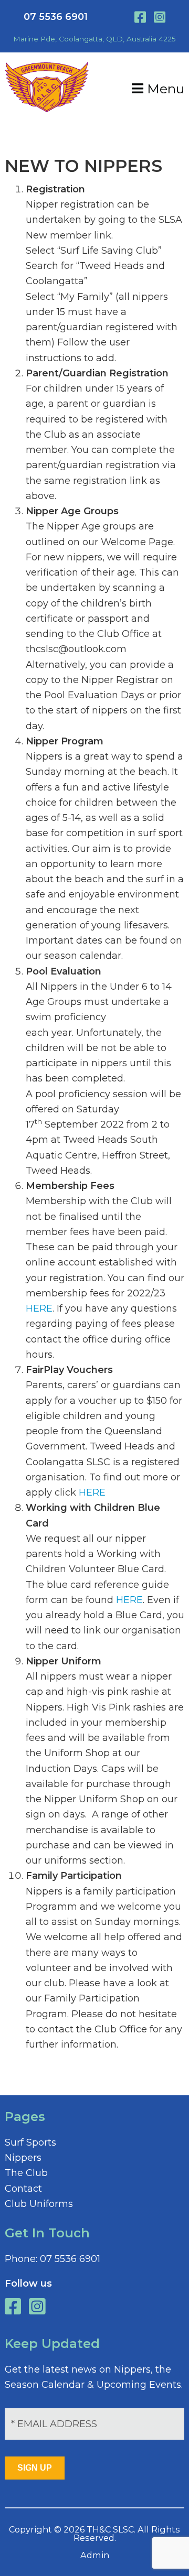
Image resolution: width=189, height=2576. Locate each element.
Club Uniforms (39, 2204)
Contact (23, 2189)
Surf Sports (30, 2142)
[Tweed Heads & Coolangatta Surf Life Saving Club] (47, 109)
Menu (164, 89)
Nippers (23, 2158)
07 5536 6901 (56, 17)
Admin (95, 2555)
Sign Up (35, 2468)
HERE (39, 1308)
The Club (26, 2173)
